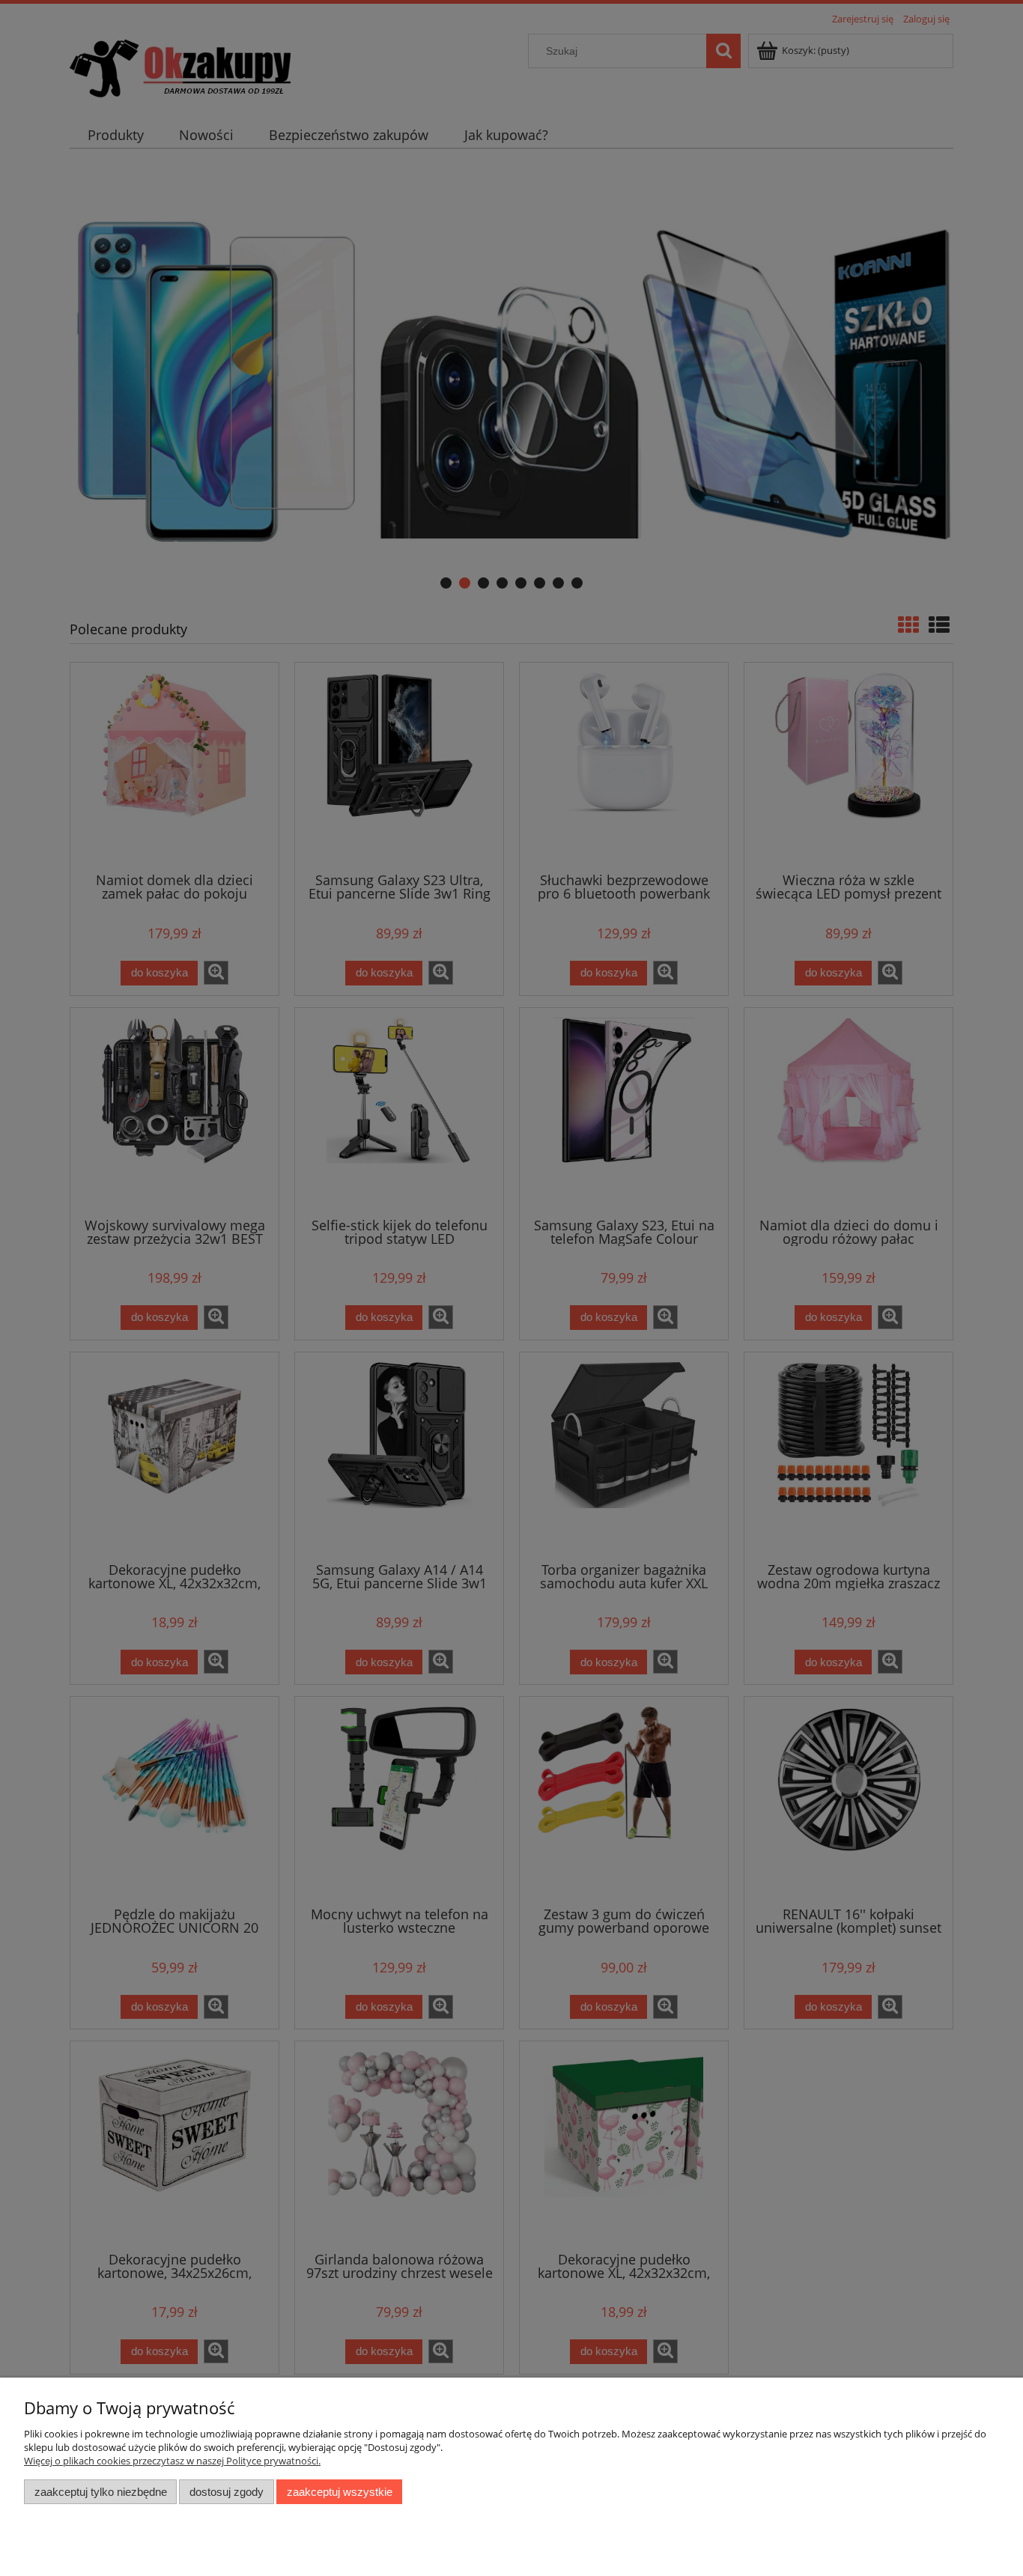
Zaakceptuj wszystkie (340, 2492)
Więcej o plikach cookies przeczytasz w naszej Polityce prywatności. (172, 2461)
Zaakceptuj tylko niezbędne (101, 2492)
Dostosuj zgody (227, 2492)
